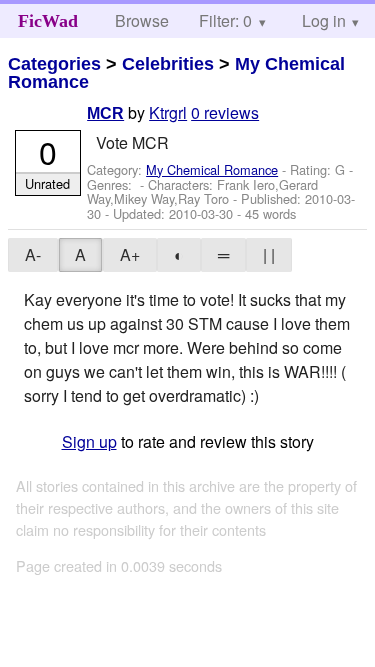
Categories (54, 64)
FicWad (48, 21)
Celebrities (168, 64)
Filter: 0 (225, 20)
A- (33, 254)
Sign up (89, 441)
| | (269, 254)
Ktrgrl (168, 112)
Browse (142, 20)
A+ (130, 254)
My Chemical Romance (212, 169)
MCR (105, 113)
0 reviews (225, 112)
